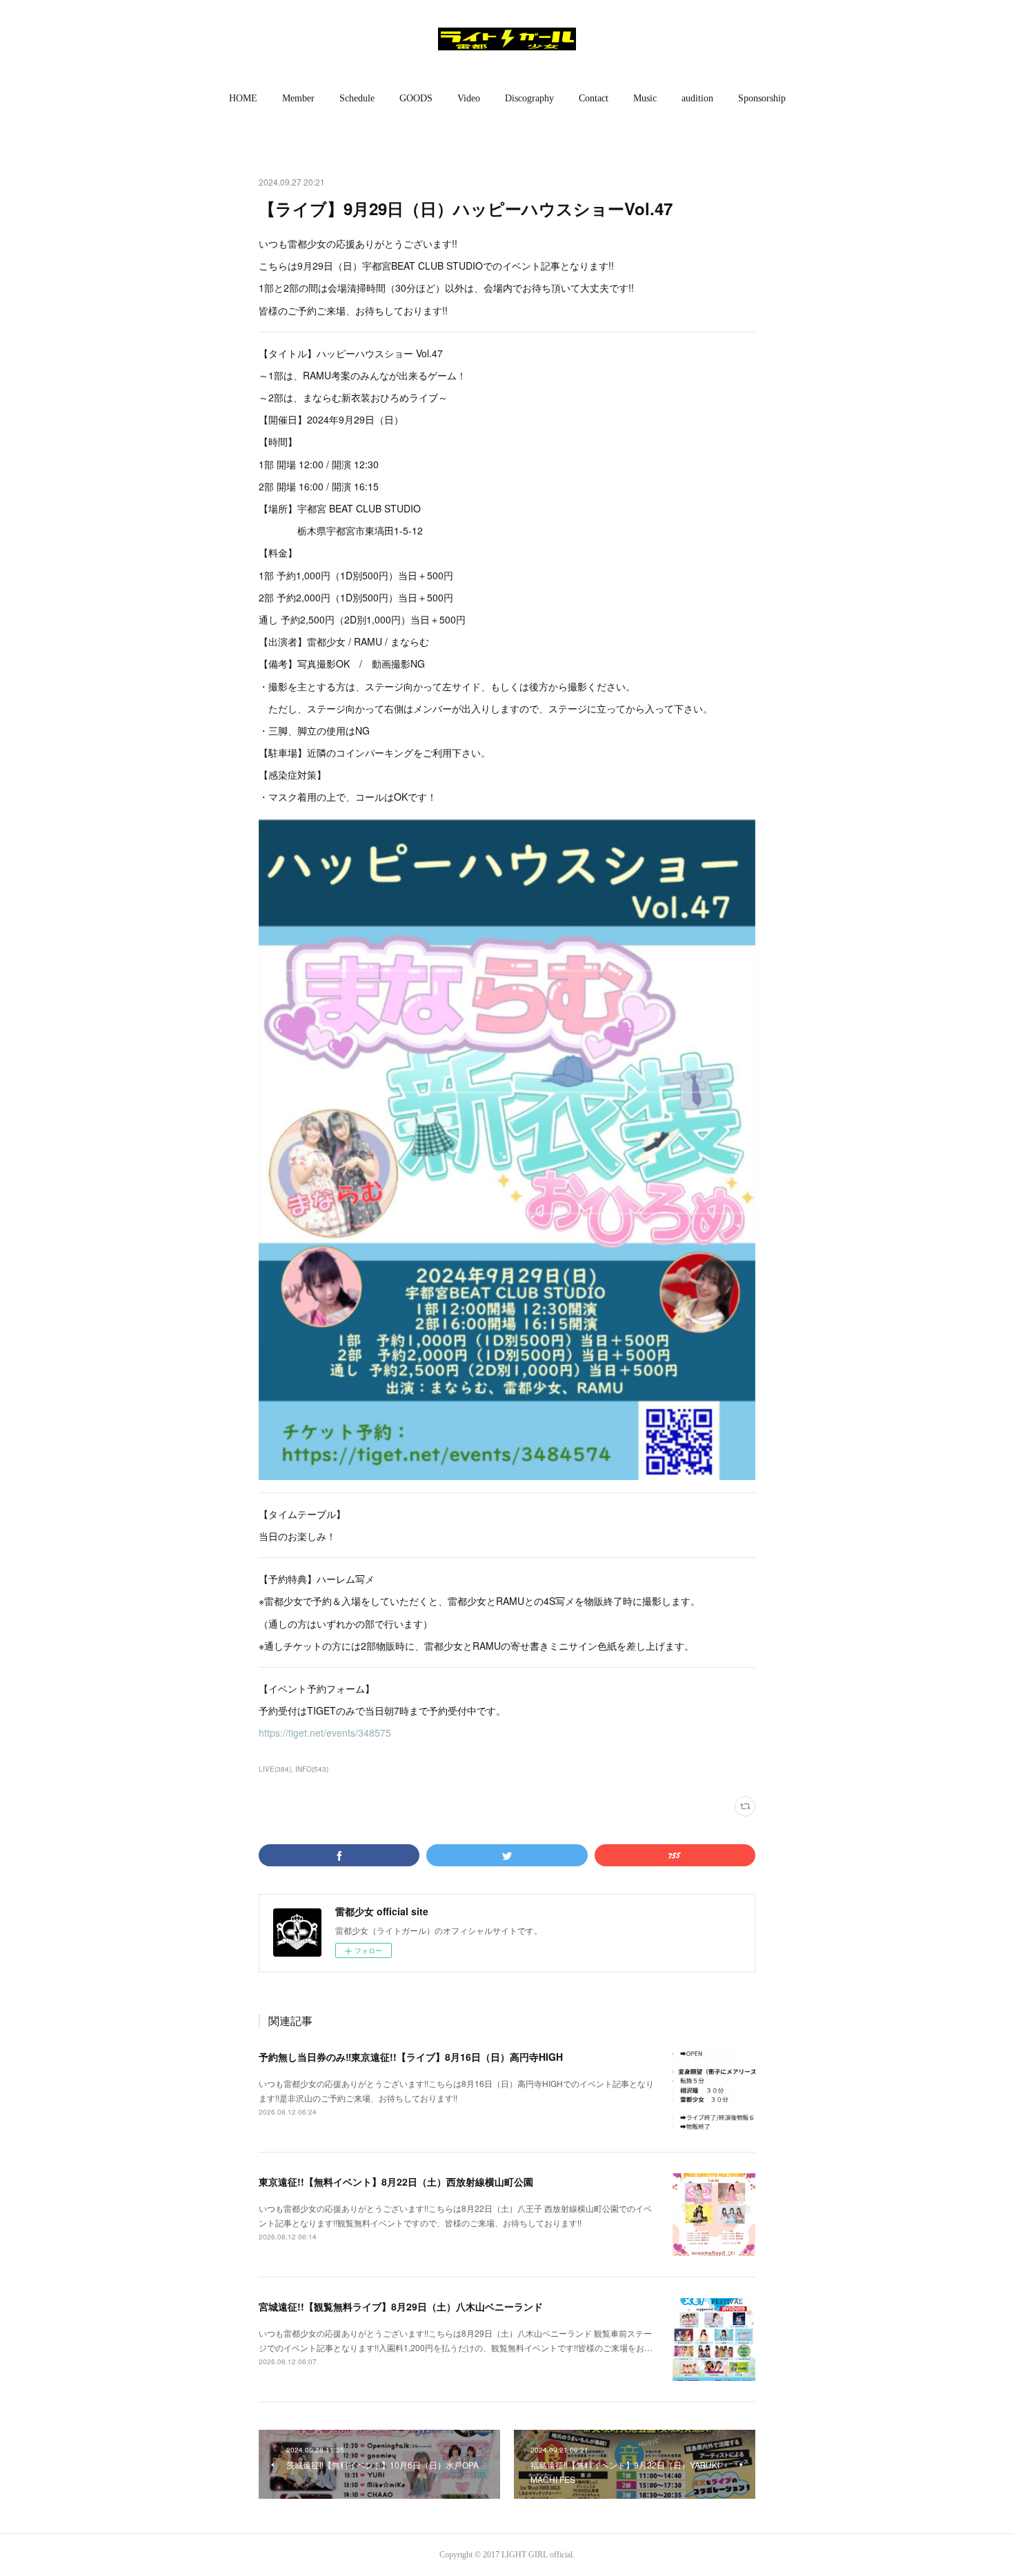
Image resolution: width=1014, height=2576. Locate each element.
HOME (243, 98)
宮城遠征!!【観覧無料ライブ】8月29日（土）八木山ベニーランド (401, 2306)
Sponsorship (762, 98)
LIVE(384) (275, 1769)
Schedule (357, 98)
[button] (243, 99)
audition (697, 98)
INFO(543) (312, 1769)
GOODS (416, 98)
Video (469, 98)
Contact (594, 98)
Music (645, 98)
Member (298, 98)
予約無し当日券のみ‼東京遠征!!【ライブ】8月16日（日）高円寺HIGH (411, 2057)
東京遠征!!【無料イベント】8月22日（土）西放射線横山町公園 (396, 2181)
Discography (529, 98)
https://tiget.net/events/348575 (325, 1733)
